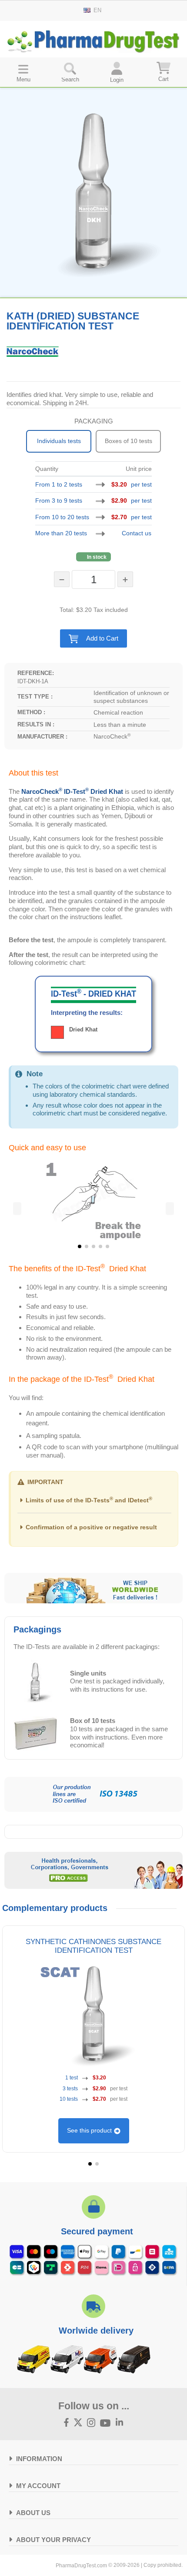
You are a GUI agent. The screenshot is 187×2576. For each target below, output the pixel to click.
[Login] (117, 72)
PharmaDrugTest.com (81, 2566)
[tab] (93, 1503)
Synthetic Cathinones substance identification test (93, 1946)
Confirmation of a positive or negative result (91, 1527)
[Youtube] (105, 2423)
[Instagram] (91, 2423)
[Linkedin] (120, 2423)
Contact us (137, 533)
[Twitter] (78, 2423)
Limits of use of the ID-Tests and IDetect (89, 1500)
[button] (94, 638)
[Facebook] (67, 2423)
